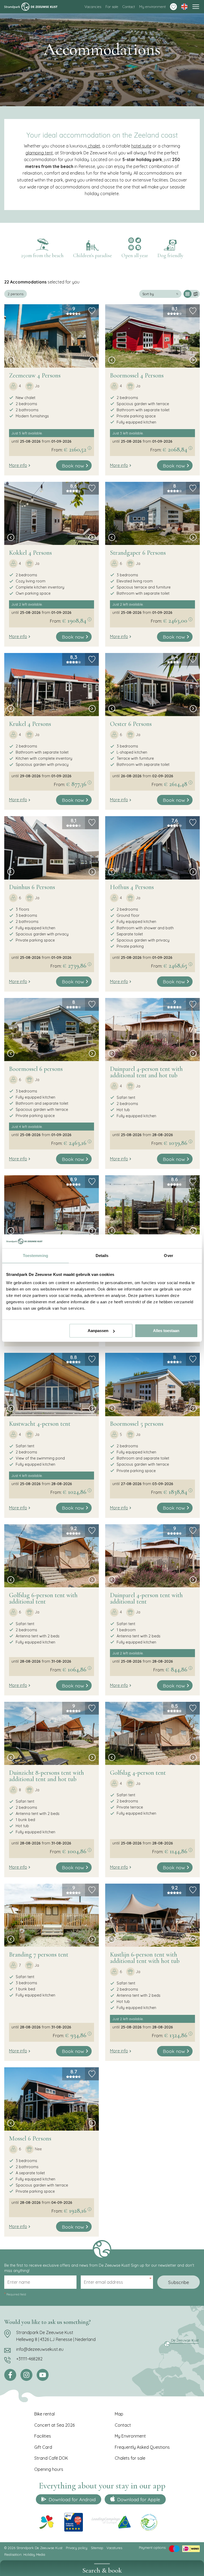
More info (18, 465)
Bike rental (44, 2414)
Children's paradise (92, 256)
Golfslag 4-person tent (138, 1773)
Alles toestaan (166, 1331)
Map (119, 2414)
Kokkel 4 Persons (30, 553)
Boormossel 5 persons (137, 1424)
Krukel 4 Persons (30, 724)
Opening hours (49, 2469)
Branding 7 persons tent (39, 1955)
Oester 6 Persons (131, 724)
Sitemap (97, 2548)
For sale (112, 7)
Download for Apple (139, 2499)
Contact (129, 7)
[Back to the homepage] (31, 7)
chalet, (94, 146)
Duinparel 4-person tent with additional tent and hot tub (146, 1072)
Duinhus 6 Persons (32, 887)
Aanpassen (98, 1331)
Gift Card (43, 2447)
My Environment (130, 2436)
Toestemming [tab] (35, 1256)
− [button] (12, 294)
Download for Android (72, 2499)
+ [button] (12, 286)
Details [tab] (102, 1256)
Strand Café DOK (51, 2458)
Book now (73, 466)
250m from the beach (42, 256)
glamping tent (39, 153)
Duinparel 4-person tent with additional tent (146, 1598)
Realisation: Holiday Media (25, 2554)
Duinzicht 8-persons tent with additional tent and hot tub (46, 1776)
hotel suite (141, 146)
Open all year (135, 256)
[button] (11, 361)
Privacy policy (77, 2548)
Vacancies (93, 7)
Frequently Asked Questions (142, 2447)
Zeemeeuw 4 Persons (35, 375)
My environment (152, 7)
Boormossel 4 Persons (137, 375)
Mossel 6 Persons (30, 2139)
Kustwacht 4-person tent (40, 1424)
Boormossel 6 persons (36, 1069)
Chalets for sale (130, 2458)
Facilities (43, 2436)
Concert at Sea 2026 (54, 2425)
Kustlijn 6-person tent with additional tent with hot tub (145, 1958)
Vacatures (114, 2548)
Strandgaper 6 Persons (138, 553)
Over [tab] (168, 1256)
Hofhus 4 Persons (132, 887)
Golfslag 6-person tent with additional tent (43, 1598)
